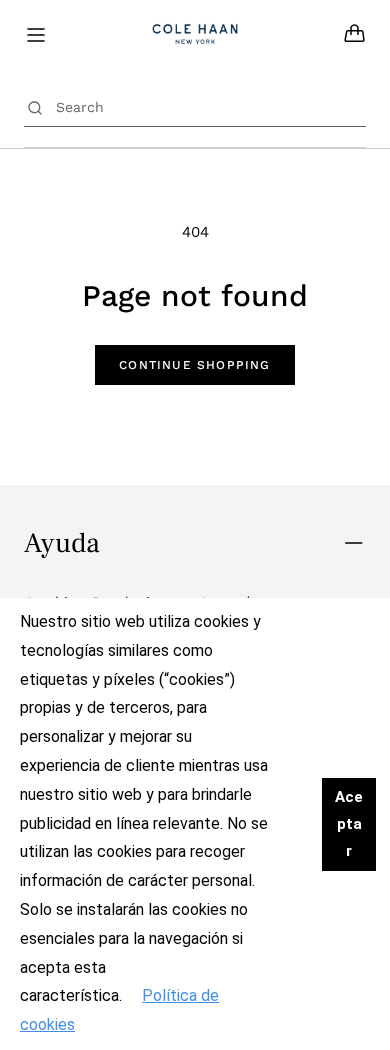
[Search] (35, 107)
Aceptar (349, 824)
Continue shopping (194, 365)
